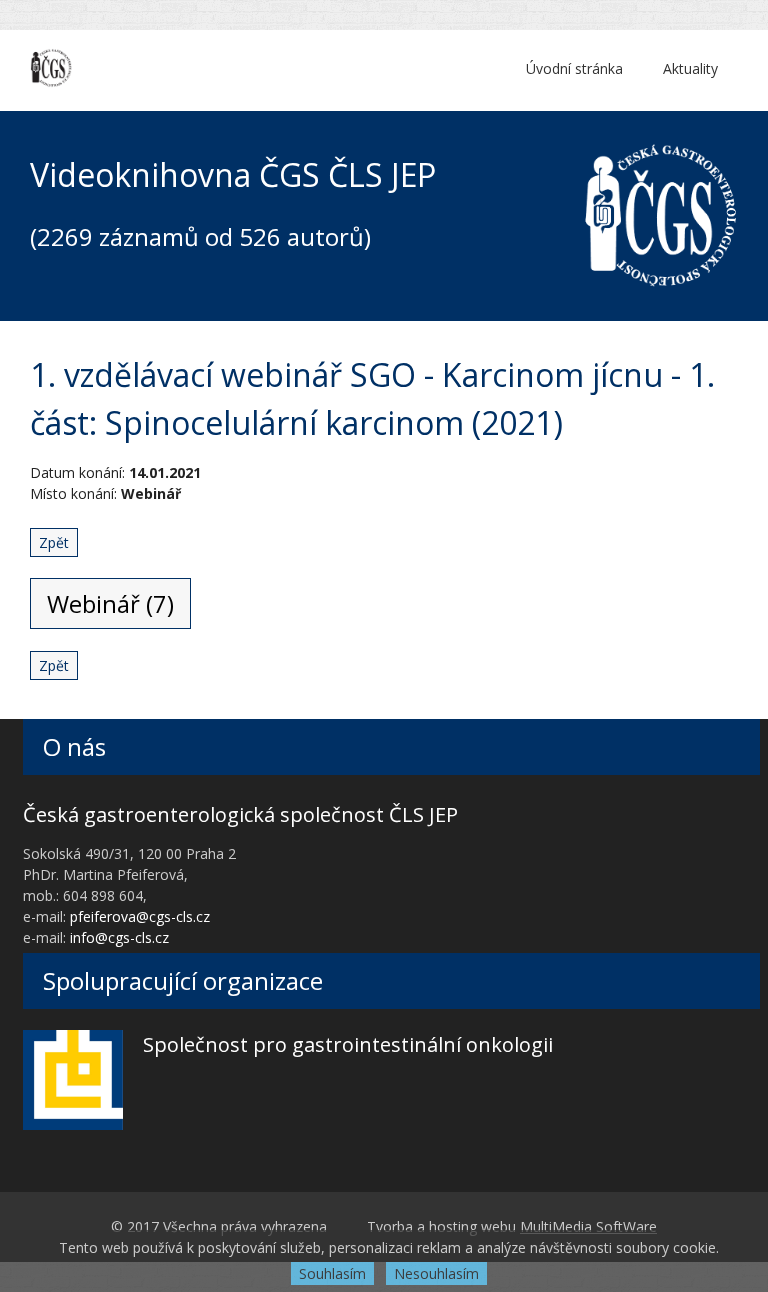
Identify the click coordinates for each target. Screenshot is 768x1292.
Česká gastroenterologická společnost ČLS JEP (240, 814)
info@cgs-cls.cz (119, 937)
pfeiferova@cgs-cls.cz (140, 916)
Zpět (54, 542)
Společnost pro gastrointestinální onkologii (348, 1044)
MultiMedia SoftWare (588, 1226)
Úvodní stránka (574, 68)
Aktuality (690, 68)
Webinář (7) (110, 603)
